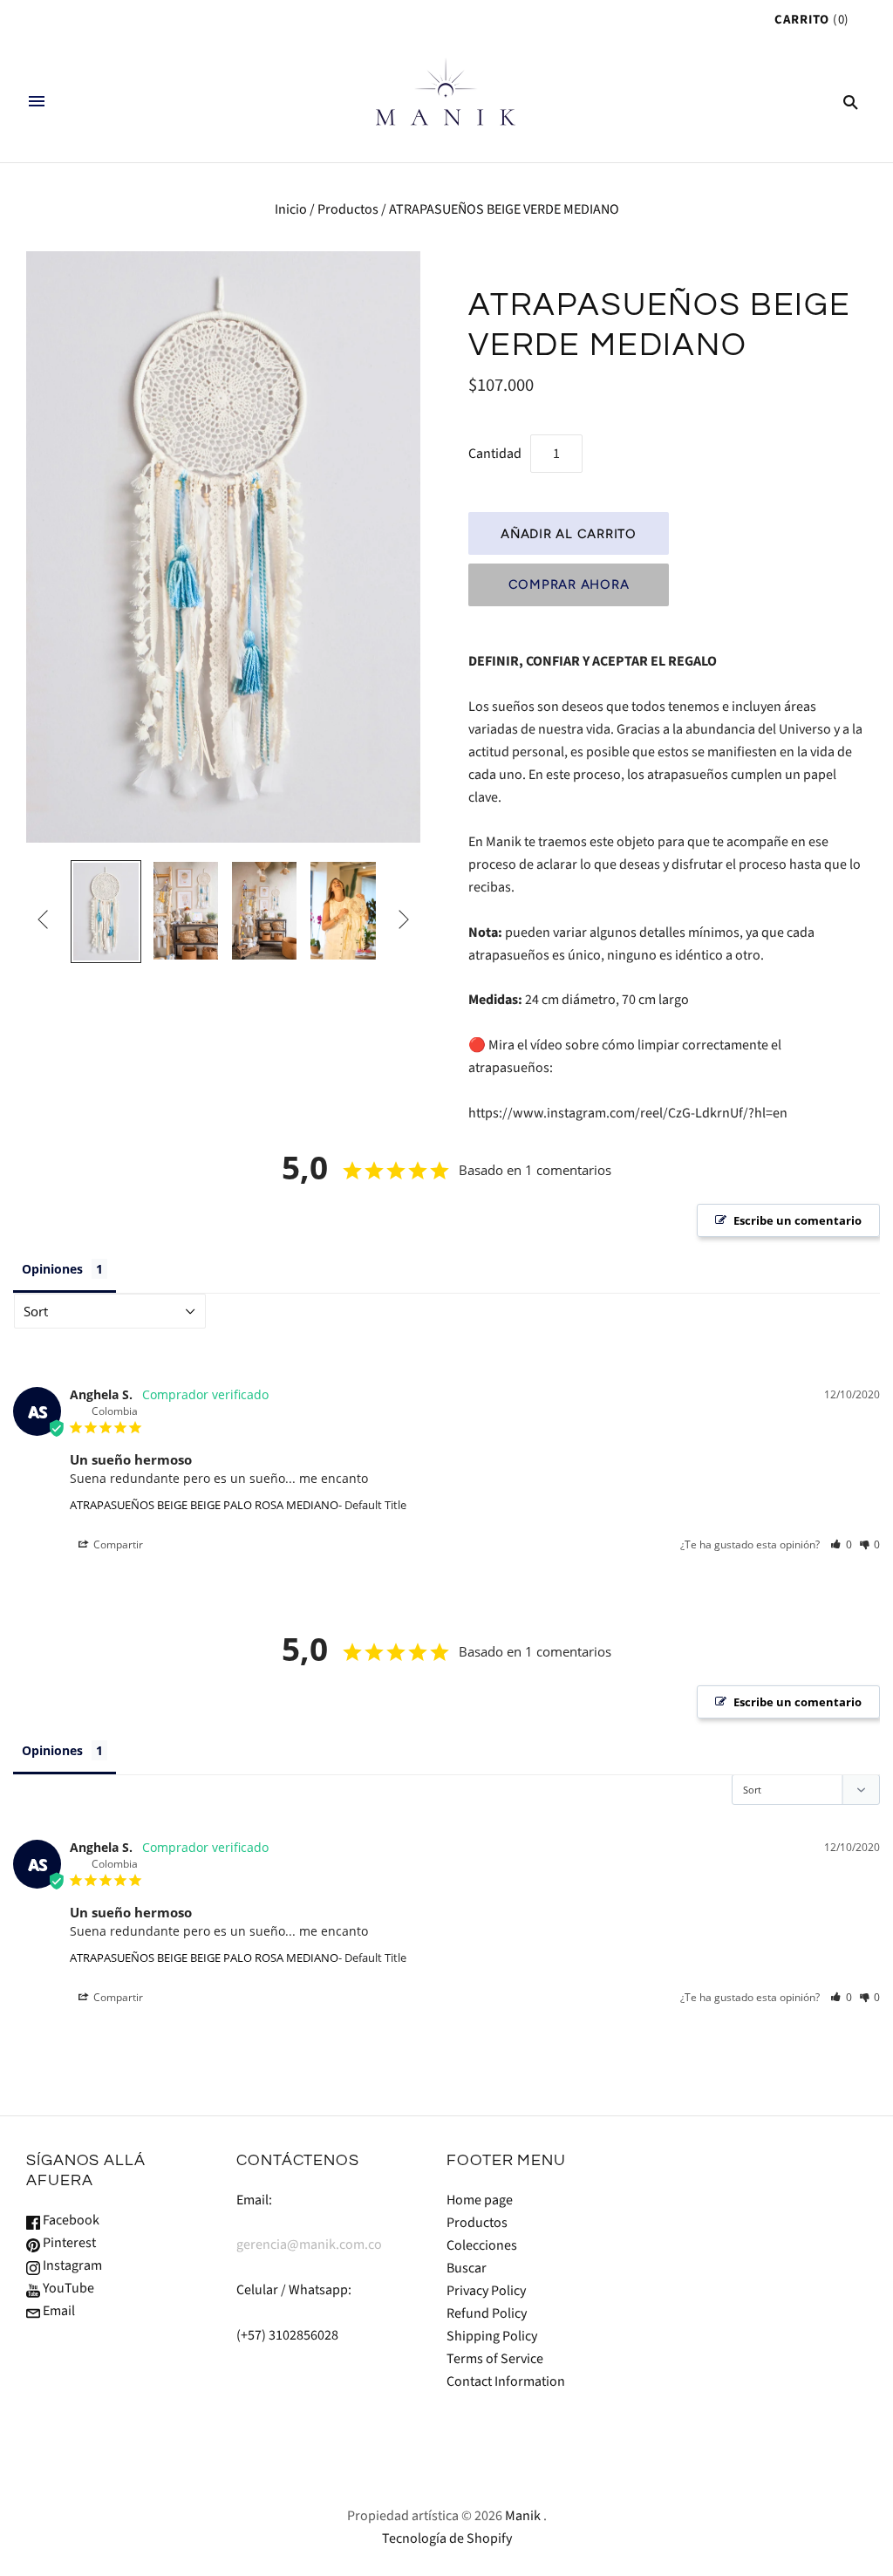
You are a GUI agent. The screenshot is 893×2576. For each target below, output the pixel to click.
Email (58, 2311)
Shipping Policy (492, 2336)
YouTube (67, 2288)
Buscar (467, 2268)
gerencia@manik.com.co (309, 2245)
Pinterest (68, 2243)
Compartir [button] (117, 1544)
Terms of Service (495, 2359)
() (812, 20)
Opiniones (52, 1269)
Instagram (71, 2265)
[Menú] (37, 101)
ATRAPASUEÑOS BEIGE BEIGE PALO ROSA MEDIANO (204, 1505)
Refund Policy (487, 2313)
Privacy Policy (486, 2291)
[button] (841, 1544)
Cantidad (495, 454)
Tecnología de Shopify (447, 2538)
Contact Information (506, 2381)
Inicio (291, 209)
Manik (523, 2516)
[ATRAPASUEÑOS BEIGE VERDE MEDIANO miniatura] (106, 911)
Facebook (70, 2220)
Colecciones (482, 2245)
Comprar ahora (569, 584)
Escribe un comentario (798, 1220)
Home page (480, 2200)
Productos (348, 209)
